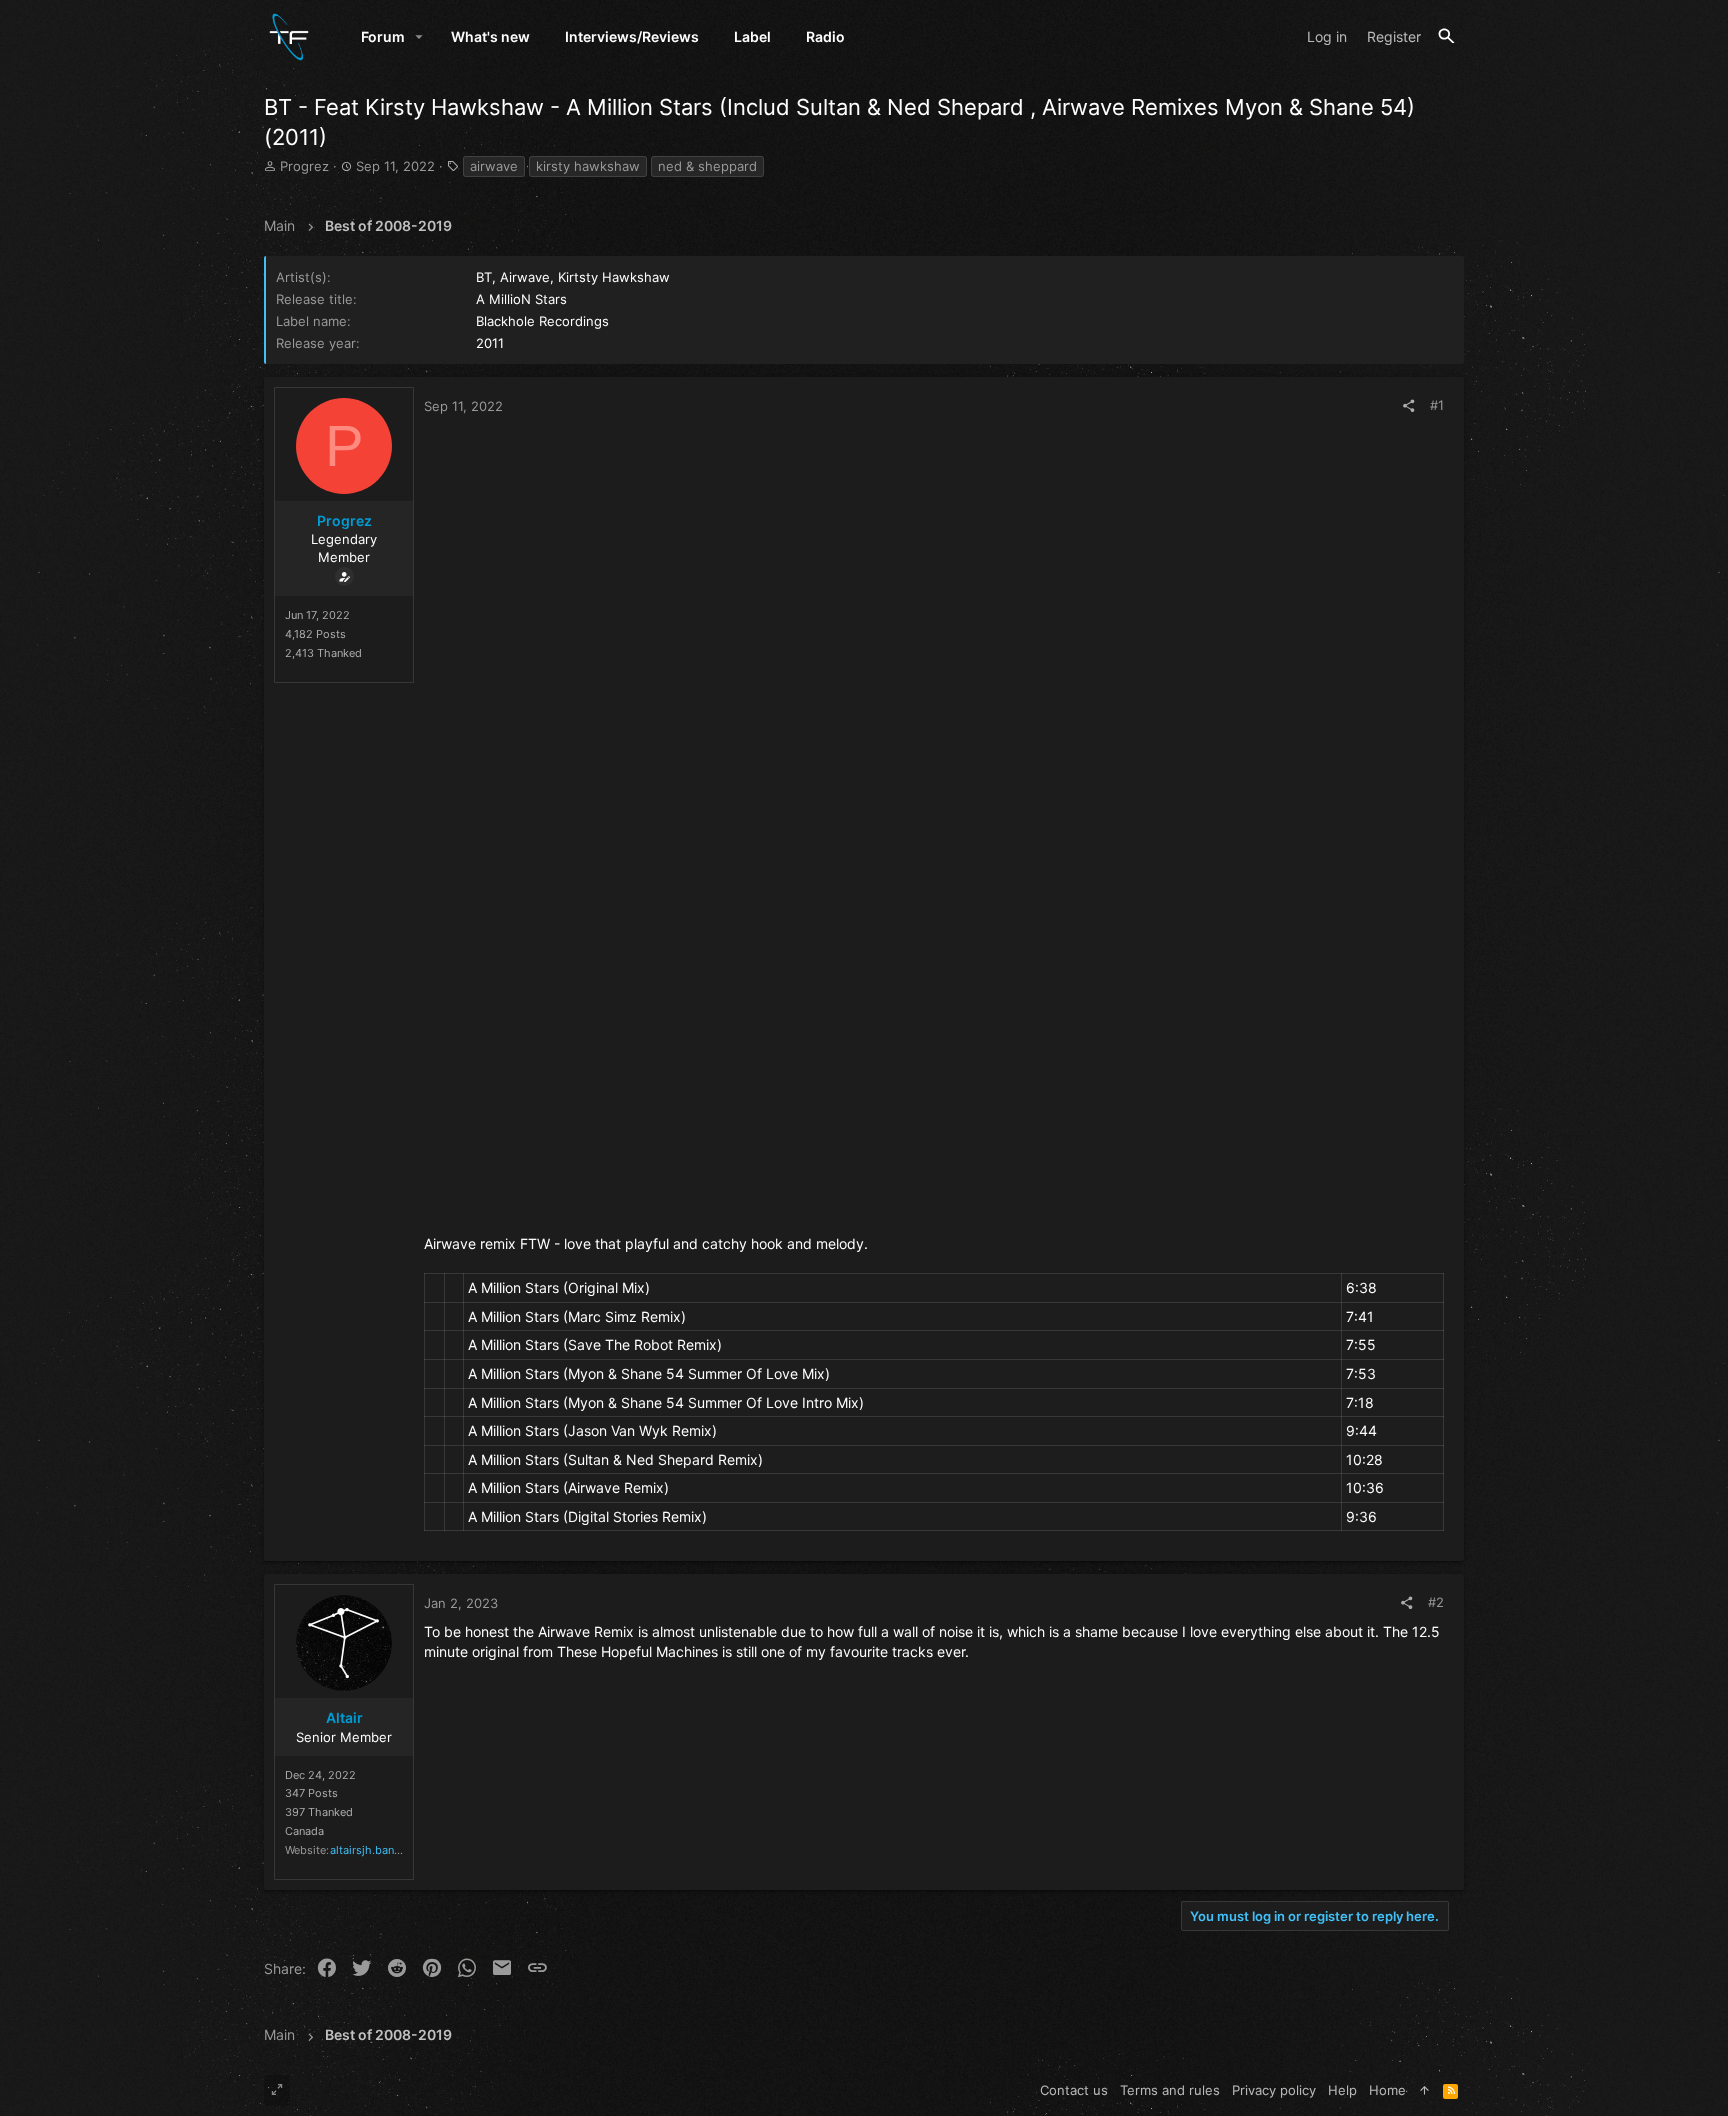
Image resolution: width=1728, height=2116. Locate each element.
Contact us (1074, 2090)
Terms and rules (1170, 2090)
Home (1387, 2090)
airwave (494, 166)
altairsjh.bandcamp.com (393, 1850)
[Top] (1424, 2090)
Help (1342, 2090)
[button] (419, 37)
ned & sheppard (707, 166)
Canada (304, 1831)
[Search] (1446, 36)
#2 (1436, 1602)
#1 (1437, 405)
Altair (344, 1717)
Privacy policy (1274, 2090)
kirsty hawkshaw (588, 166)
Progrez (304, 166)
